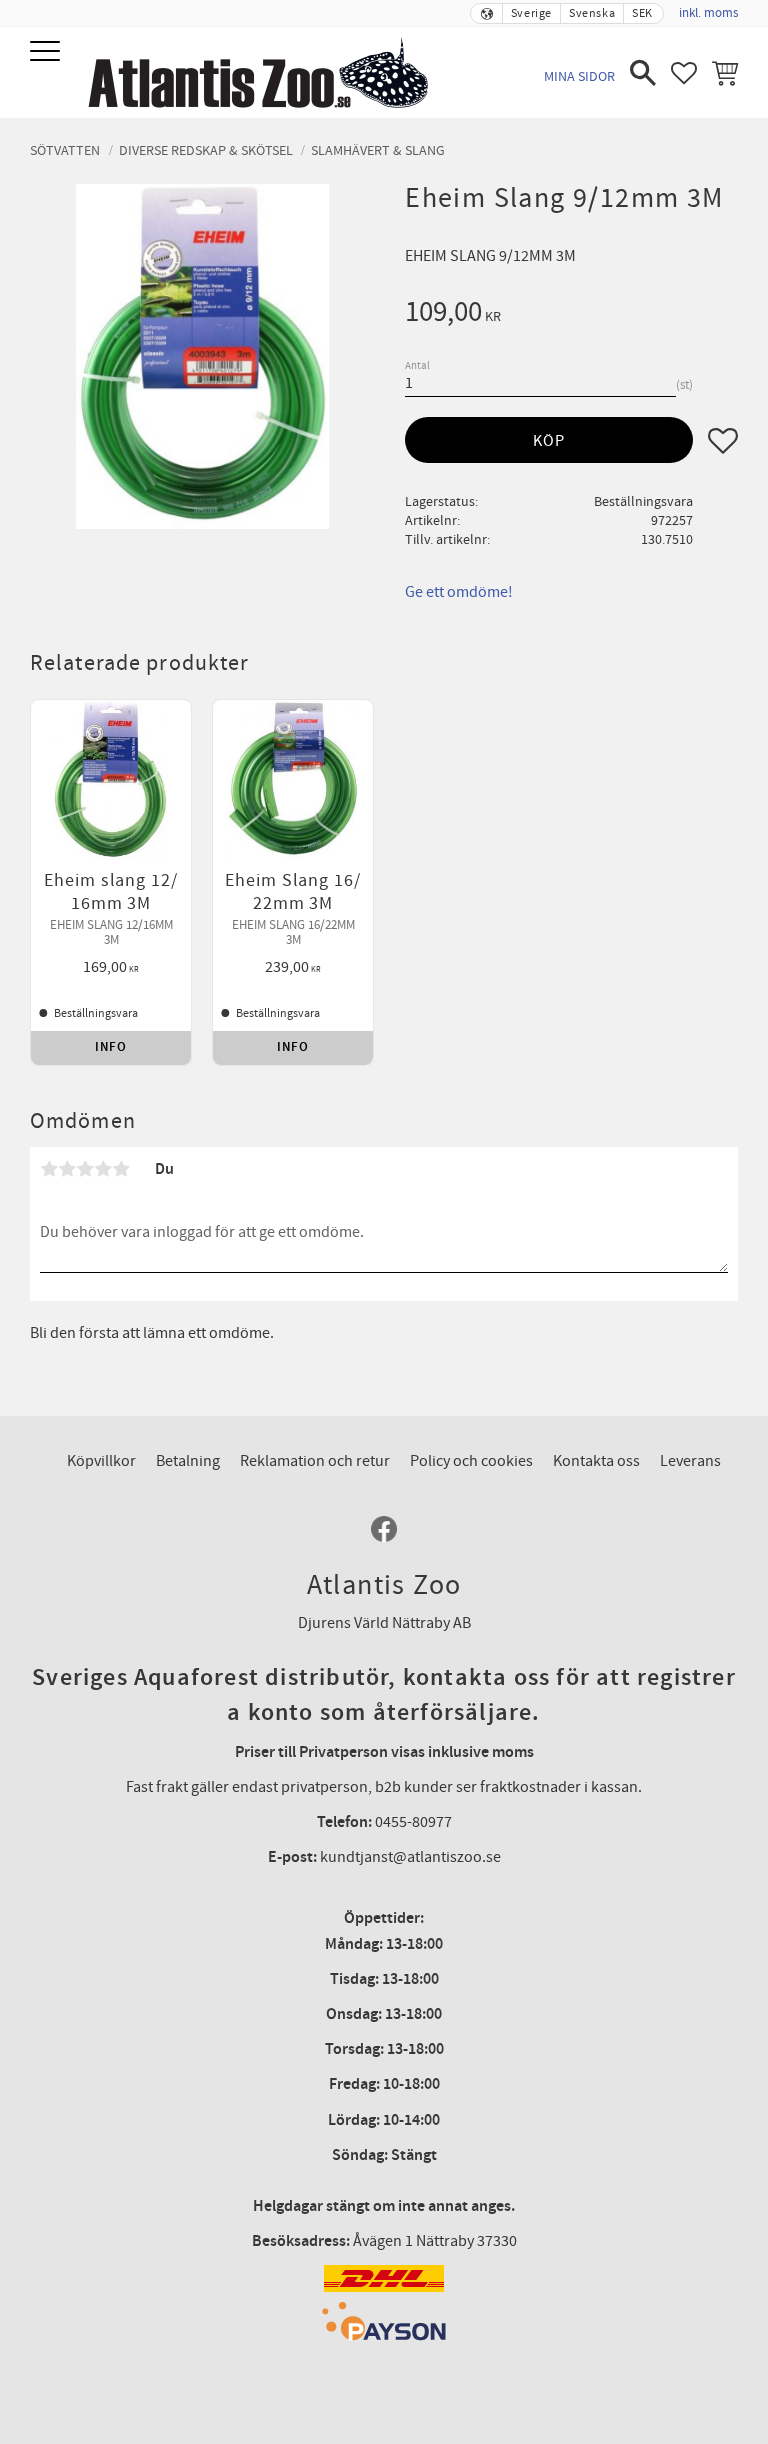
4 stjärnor (103, 1169)
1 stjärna (49, 1169)
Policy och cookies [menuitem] (471, 1461)
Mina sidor (579, 76)
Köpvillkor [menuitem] (101, 1461)
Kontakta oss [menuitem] (596, 1461)
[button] (47, 52)
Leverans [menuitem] (690, 1461)
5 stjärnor (121, 1169)
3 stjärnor (85, 1169)
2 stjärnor (67, 1169)
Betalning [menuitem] (188, 1461)
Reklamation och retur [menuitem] (315, 1461)
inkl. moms (708, 13)
